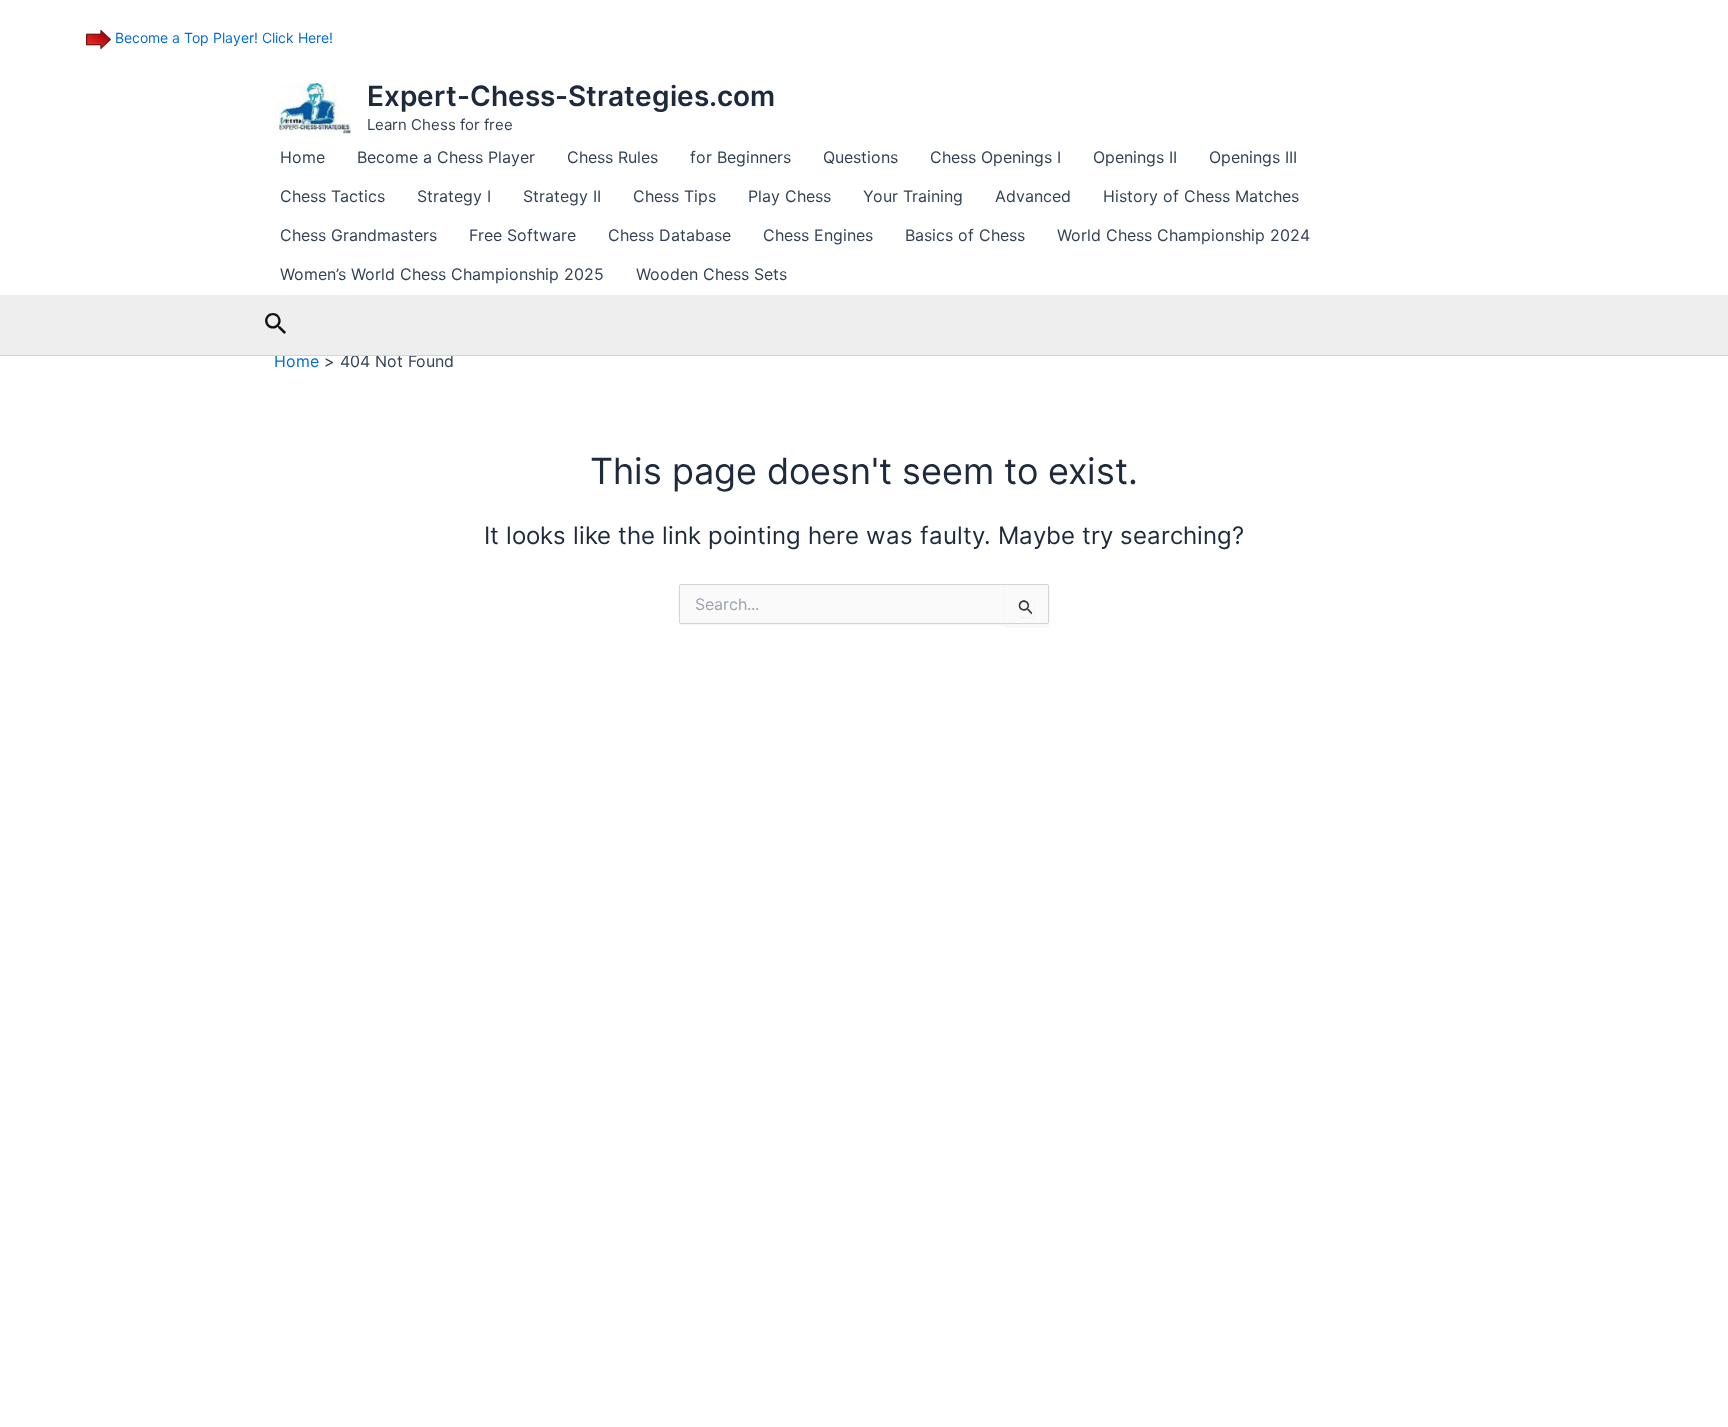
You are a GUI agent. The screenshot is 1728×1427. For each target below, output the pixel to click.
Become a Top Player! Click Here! (222, 37)
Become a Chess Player (446, 157)
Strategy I (454, 196)
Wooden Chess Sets (711, 274)
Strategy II (562, 196)
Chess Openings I (995, 157)
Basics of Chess (965, 235)
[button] (276, 324)
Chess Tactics (332, 196)
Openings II (1135, 157)
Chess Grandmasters (358, 235)
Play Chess (789, 196)
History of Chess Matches (1201, 196)
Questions (860, 157)
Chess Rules (612, 157)
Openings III (1253, 157)
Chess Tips (674, 196)
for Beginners (740, 157)
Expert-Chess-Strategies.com (571, 96)
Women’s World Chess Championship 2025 (442, 274)
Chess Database (669, 235)
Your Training (913, 196)
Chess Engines (818, 235)
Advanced (1033, 196)
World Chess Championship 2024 (1183, 235)
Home (302, 157)
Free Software (522, 235)
